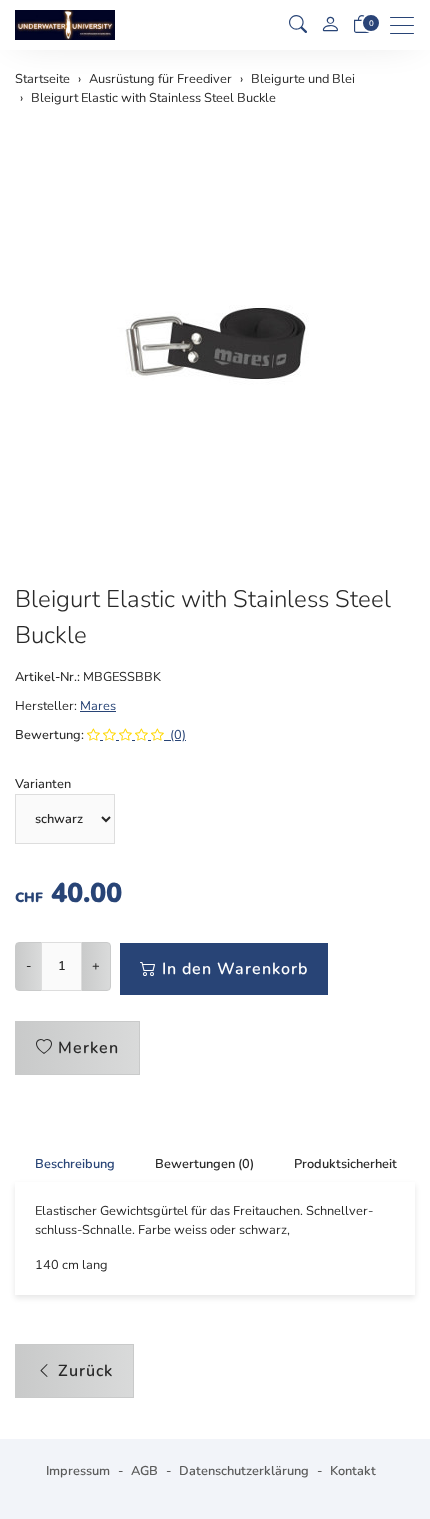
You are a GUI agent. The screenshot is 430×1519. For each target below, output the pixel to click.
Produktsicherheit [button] (345, 1164)
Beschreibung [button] (75, 1164)
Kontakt (353, 1471)
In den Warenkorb (235, 969)
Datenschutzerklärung (244, 1471)
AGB (144, 1471)
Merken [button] (88, 1048)
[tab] (65, 1164)
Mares (98, 706)
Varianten (43, 784)
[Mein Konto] (330, 25)
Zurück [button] (85, 1371)
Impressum (78, 1471)
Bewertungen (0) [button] (204, 1164)
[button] (298, 25)
